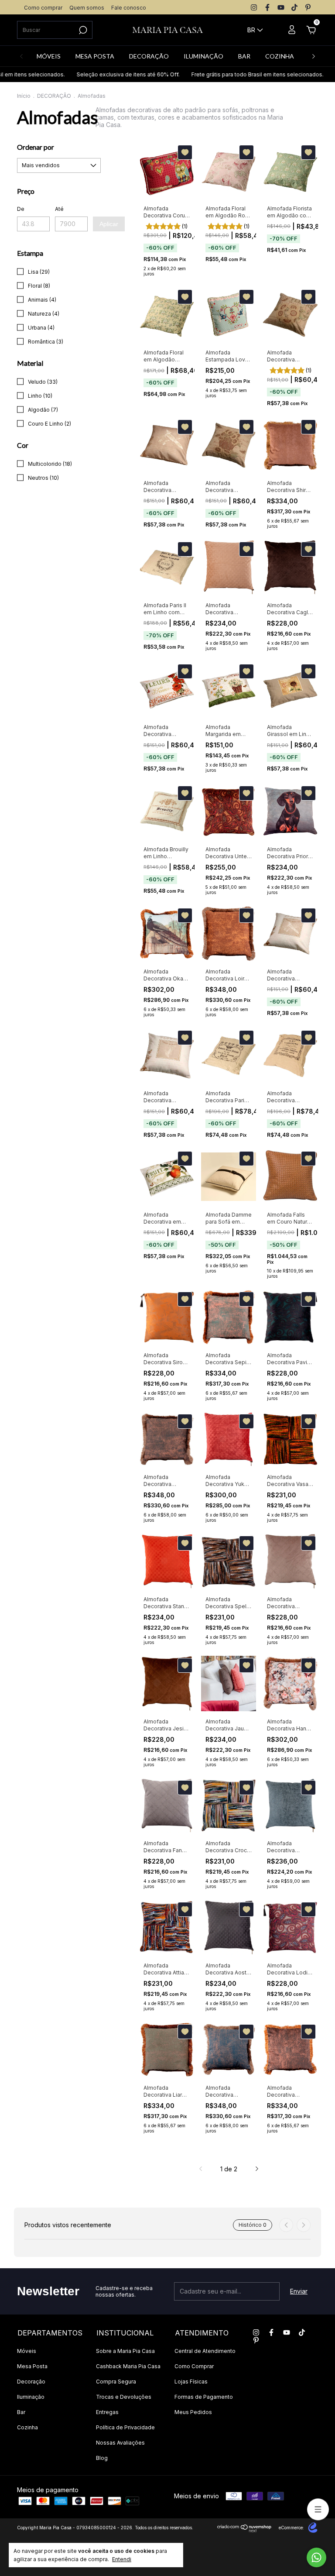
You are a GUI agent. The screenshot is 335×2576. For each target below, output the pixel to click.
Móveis (27, 2351)
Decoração (31, 2382)
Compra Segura (116, 2382)
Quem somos (87, 8)
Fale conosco (129, 8)
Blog (102, 2458)
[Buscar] (82, 30)
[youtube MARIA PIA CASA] (281, 7)
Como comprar (43, 8)
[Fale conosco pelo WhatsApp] (316, 2557)
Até (59, 209)
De (21, 209)
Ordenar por (36, 147)
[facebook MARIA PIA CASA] (267, 7)
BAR (244, 56)
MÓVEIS (49, 56)
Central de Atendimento (205, 2351)
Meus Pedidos (193, 2412)
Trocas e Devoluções (124, 2397)
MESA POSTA (95, 56)
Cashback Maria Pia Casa (128, 2366)
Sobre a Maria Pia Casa (125, 2351)
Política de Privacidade (125, 2427)
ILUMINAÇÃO (203, 56)
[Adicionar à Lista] (185, 152)
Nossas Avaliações (120, 2443)
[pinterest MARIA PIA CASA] (308, 7)
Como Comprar (194, 2366)
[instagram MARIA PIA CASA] (254, 7)
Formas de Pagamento (204, 2397)
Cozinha (27, 2427)
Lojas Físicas (191, 2382)
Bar (21, 2412)
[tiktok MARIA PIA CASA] (294, 7)
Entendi (122, 2559)
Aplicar (109, 224)
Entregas (107, 2412)
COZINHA (280, 56)
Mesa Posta (32, 2366)
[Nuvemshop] (244, 2530)
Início (24, 96)
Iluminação (31, 2397)
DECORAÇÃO (149, 56)
